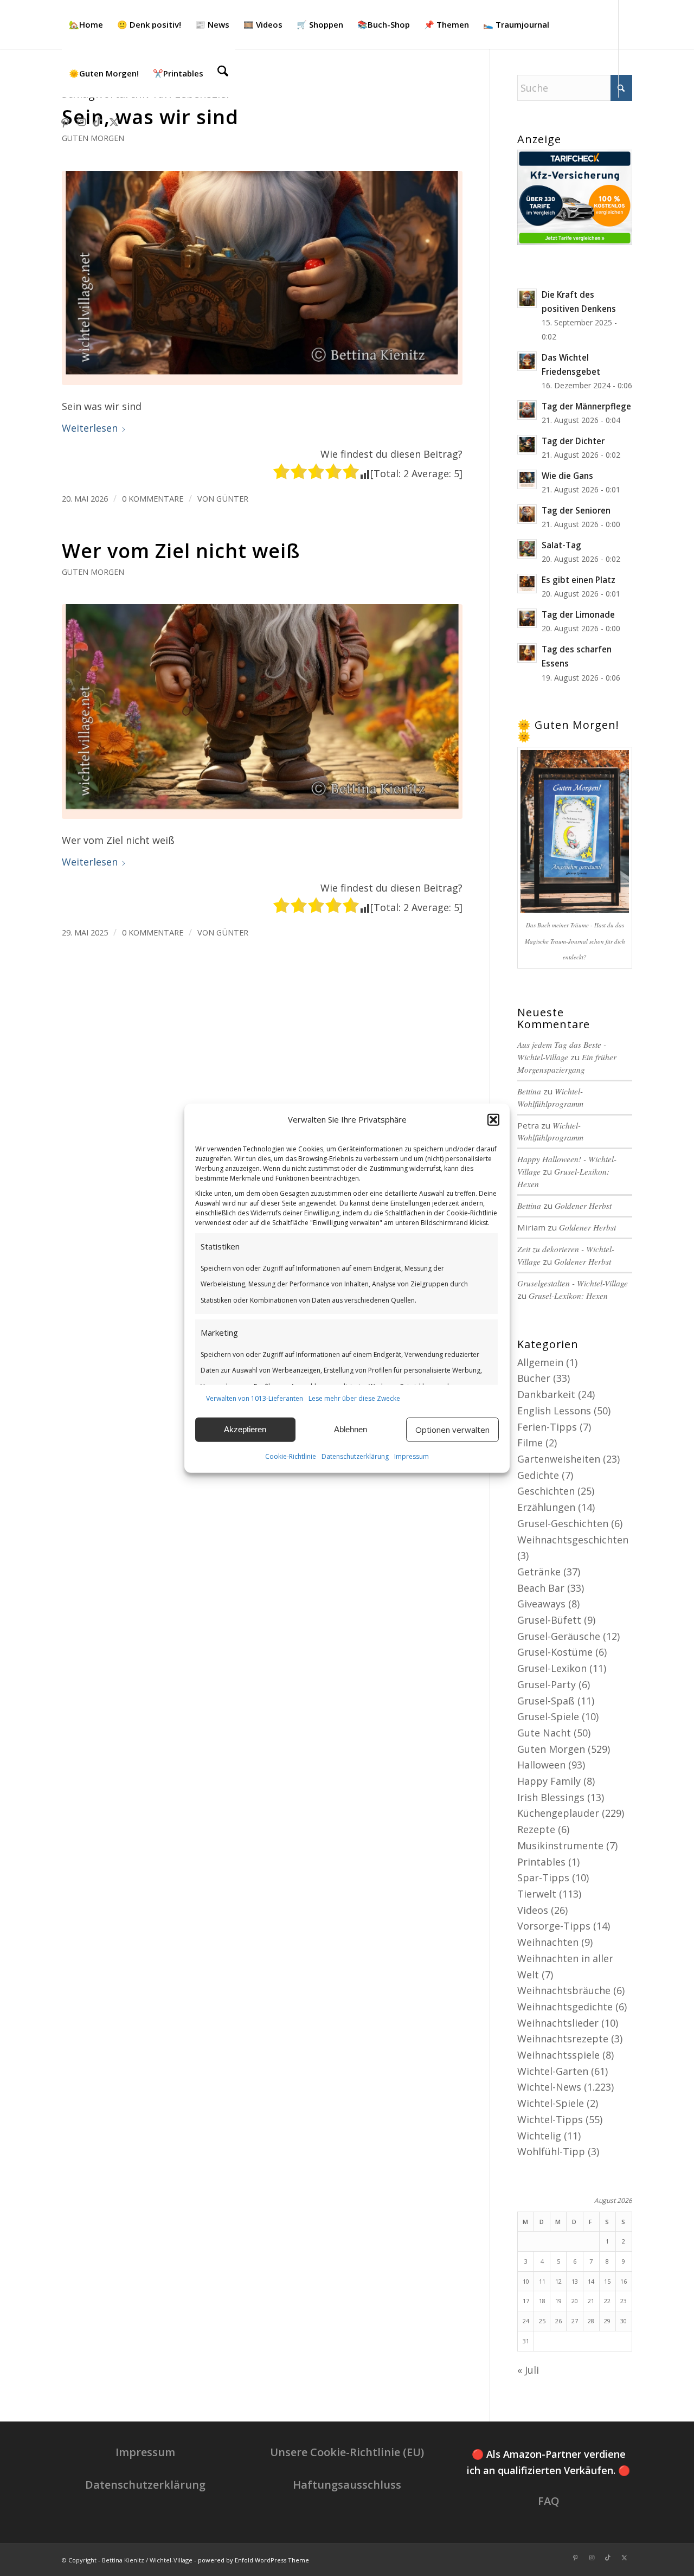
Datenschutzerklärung (355, 1456)
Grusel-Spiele (548, 1716)
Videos (533, 1910)
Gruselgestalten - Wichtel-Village (573, 1283)
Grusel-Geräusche (559, 1636)
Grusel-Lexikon (552, 1668)
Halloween (541, 1765)
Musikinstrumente (560, 1846)
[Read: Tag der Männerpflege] (527, 410)
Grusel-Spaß (546, 1701)
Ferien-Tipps (547, 1427)
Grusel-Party (547, 1684)
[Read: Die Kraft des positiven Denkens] (527, 298)
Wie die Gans (567, 476)
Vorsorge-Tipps (554, 1926)
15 (607, 2281)
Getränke (539, 1572)
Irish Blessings (551, 1797)
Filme (530, 1443)
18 (542, 2301)
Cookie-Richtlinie (291, 1456)
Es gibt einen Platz (579, 580)
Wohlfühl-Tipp (551, 2151)
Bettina (529, 1091)
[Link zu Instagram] (81, 121)
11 (542, 2281)
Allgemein (540, 1362)
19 (558, 2301)
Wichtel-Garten (553, 2071)
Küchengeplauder (558, 1813)
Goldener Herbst (583, 1206)
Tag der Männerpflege (586, 406)
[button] (493, 1120)
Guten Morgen (93, 138)
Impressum (412, 1456)
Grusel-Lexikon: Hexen (568, 1296)
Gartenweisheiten (559, 1459)
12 (558, 2281)
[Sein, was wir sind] (262, 278)
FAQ (549, 2501)
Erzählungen (546, 1507)
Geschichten (546, 1491)
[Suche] (223, 73)
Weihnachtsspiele (558, 2055)
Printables (541, 1862)
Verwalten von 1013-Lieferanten (255, 1398)
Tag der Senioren (576, 510)
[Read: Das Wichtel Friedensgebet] (527, 361)
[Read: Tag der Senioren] (527, 514)
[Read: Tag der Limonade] (527, 618)
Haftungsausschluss (347, 2485)
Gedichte (538, 1475)
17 (526, 2301)
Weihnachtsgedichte (565, 2007)
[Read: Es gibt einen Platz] (527, 584)
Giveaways (541, 1604)
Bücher (534, 1378)
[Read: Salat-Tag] (527, 549)
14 (591, 2281)
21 (591, 2301)
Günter (232, 498)
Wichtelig (539, 2136)
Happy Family (549, 1781)
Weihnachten (548, 1942)
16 (624, 2281)
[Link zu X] (114, 121)
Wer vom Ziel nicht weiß (181, 551)
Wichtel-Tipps (550, 2119)
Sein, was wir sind (150, 117)
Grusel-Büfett (549, 1620)
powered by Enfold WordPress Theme (253, 2560)
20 (575, 2301)
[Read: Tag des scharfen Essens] (527, 653)
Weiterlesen (90, 428)
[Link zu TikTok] (98, 121)
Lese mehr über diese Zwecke (354, 1398)
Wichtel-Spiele (551, 2103)
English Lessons (554, 1411)
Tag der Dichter (573, 441)
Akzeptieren (245, 1429)
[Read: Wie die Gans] (527, 479)
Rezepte (536, 1829)
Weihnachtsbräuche (564, 1990)
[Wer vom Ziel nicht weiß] (262, 711)
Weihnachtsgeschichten (573, 1540)
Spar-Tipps (543, 1877)
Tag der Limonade (578, 614)
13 (575, 2281)
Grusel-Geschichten (563, 1523)
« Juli (528, 2370)
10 (526, 2281)
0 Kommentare (153, 498)
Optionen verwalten (452, 1430)
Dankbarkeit (546, 1394)
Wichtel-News (549, 2087)
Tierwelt (537, 1894)
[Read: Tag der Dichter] (527, 445)
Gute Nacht (544, 1733)
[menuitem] (86, 24)
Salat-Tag (561, 545)
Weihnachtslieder (558, 2023)
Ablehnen (351, 1429)
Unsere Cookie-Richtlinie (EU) (347, 2452)
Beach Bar (541, 1588)
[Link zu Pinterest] (65, 121)
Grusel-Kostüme (555, 1652)
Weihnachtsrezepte (563, 2039)
